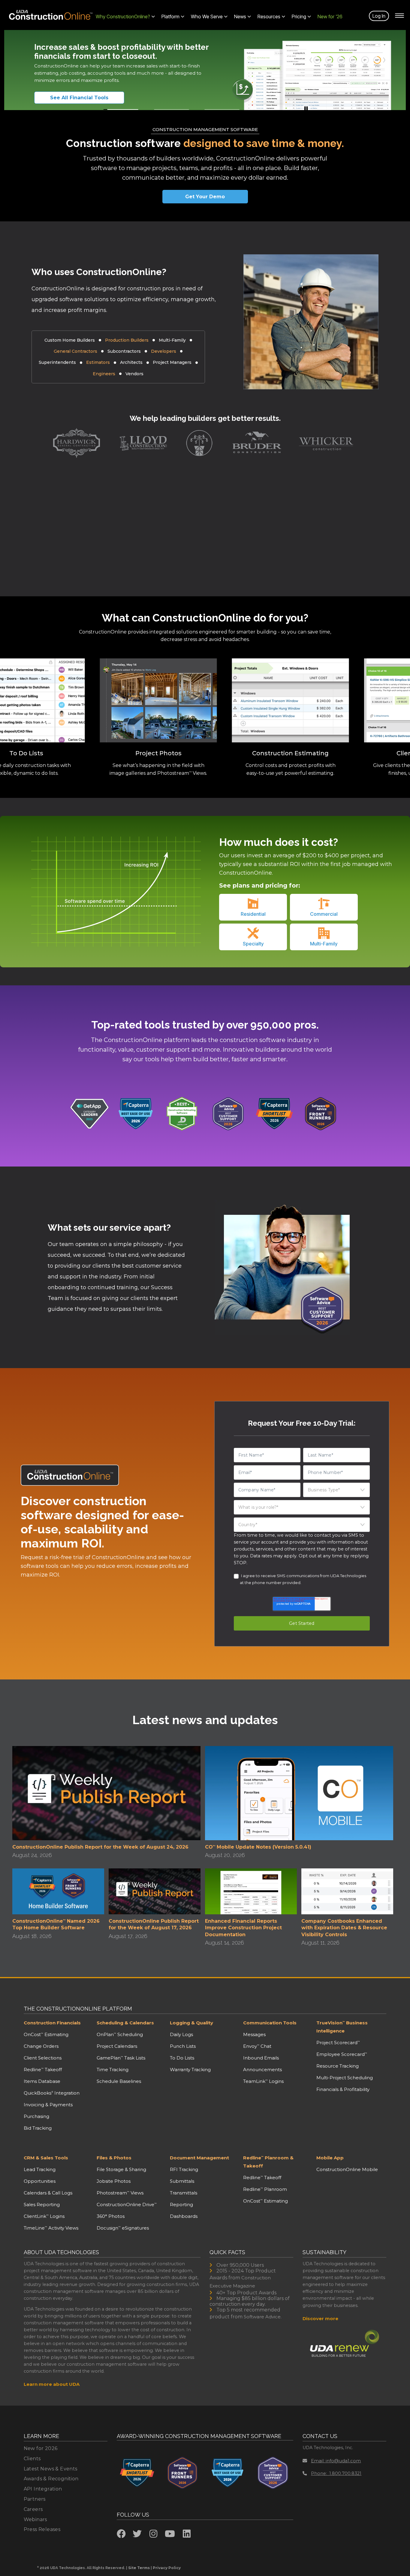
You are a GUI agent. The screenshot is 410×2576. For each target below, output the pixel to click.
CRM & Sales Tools (46, 2158)
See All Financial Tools (79, 98)
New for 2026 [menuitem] (41, 2448)
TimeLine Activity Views (51, 2228)
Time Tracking (113, 2070)
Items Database (42, 2081)
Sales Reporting (42, 2205)
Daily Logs (181, 2034)
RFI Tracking (184, 2169)
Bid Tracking (38, 2128)
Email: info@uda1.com (336, 2461)
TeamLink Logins (263, 2081)
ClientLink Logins (44, 2216)
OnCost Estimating (46, 2034)
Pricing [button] (299, 16)
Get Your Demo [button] (205, 197)
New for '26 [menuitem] (330, 16)
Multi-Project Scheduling (345, 2078)
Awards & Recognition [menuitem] (51, 2479)
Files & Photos (114, 2158)
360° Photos (111, 2216)
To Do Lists (182, 2058)
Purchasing (36, 2116)
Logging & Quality (191, 2023)
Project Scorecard (338, 2043)
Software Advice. (263, 2317)
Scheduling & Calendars (125, 2023)
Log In (379, 16)
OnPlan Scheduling (120, 2034)
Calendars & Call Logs (48, 2193)
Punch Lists (183, 2046)
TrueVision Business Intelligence (342, 2027)
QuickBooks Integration (52, 2093)
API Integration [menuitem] (43, 2489)
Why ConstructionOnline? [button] (123, 16)
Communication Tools (270, 2023)
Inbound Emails (261, 2058)
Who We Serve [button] (207, 16)
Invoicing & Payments (48, 2105)
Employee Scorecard (342, 2054)
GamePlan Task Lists (121, 2058)
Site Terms (139, 2568)
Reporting (181, 2205)
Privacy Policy (167, 2568)
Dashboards (184, 2216)
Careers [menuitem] (33, 2509)
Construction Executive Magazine (240, 2282)
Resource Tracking (338, 2066)
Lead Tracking (40, 2169)
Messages (254, 2034)
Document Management (199, 2158)
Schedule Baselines (119, 2081)
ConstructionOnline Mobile (347, 2169)
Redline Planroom (265, 2189)
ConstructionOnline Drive (127, 2205)
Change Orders (41, 2046)
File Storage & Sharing (121, 2169)
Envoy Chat (257, 2046)
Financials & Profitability (343, 2089)
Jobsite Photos (114, 2181)
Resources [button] (269, 16)
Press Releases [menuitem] (42, 2529)
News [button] (240, 16)
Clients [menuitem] (32, 2459)
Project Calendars (117, 2046)
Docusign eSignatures (123, 2228)
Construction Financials (52, 2023)
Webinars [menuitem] (35, 2519)
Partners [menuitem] (35, 2499)
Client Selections (43, 2058)
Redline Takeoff (43, 2070)
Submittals (182, 2181)
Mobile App (330, 2158)
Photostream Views (120, 2193)
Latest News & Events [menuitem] (51, 2469)
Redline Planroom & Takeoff (268, 2162)
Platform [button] (170, 16)
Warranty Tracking (190, 2070)
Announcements (262, 2070)
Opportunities (40, 2181)
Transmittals (184, 2193)
